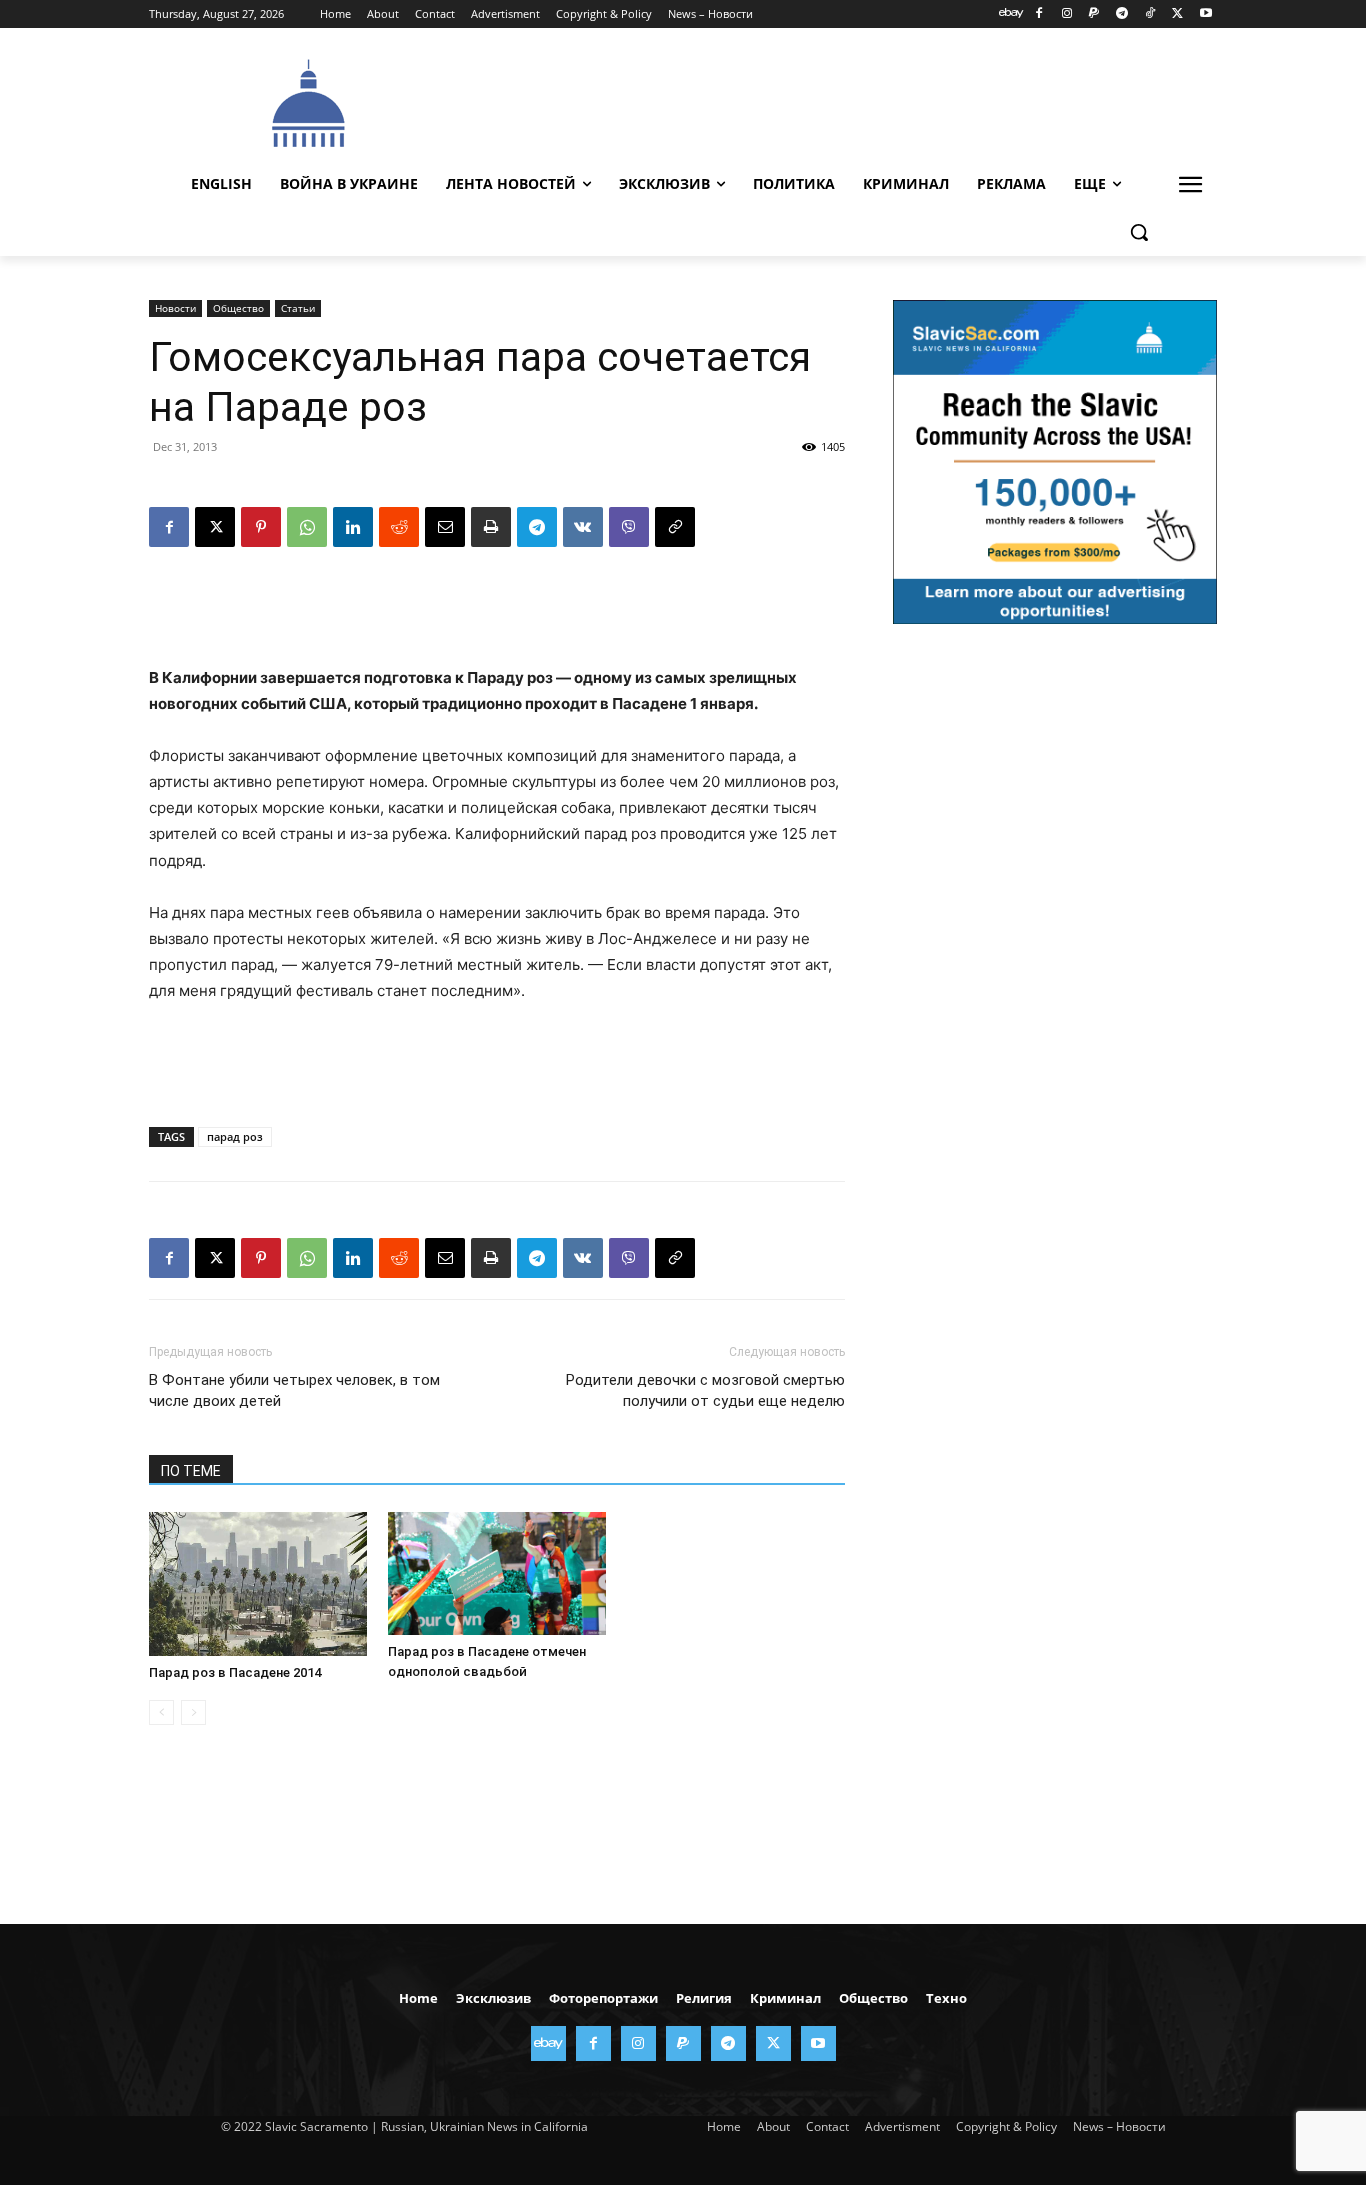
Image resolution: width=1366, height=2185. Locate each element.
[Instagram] (1066, 14)
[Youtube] (1205, 14)
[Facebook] (1038, 14)
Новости (175, 308)
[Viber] (629, 527)
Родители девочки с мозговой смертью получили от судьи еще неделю (705, 1390)
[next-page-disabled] (193, 1712)
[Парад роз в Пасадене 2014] (258, 1584)
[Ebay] (1011, 14)
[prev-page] (161, 1712)
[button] (1139, 232)
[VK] (583, 527)
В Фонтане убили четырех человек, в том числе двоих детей (294, 1390)
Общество (238, 308)
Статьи (298, 308)
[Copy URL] (675, 527)
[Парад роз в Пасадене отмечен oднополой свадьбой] (497, 1573)
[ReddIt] (399, 527)
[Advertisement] (833, 101)
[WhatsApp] (307, 527)
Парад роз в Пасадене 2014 (235, 1672)
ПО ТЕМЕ (191, 1471)
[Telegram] (1122, 14)
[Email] (445, 527)
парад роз (235, 1136)
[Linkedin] (353, 527)
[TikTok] (1150, 14)
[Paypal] (1094, 14)
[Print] (491, 527)
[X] (1177, 14)
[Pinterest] (261, 527)
